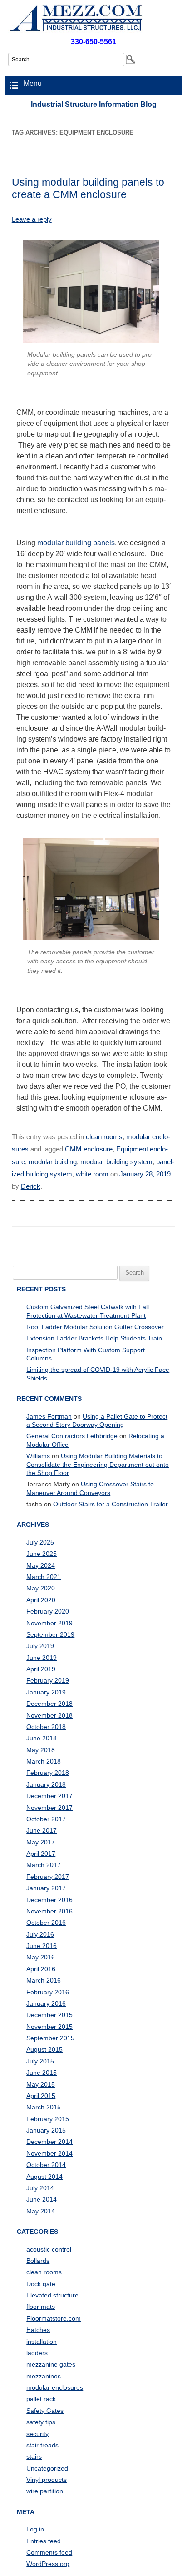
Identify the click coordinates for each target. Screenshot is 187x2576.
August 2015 (44, 2049)
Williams (38, 1456)
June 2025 (42, 1554)
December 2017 (49, 1796)
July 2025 (40, 1542)
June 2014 (42, 2199)
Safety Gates (45, 2411)
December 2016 (49, 1900)
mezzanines (44, 2376)
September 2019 (50, 1634)
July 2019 (40, 1646)
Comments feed (49, 2552)
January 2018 (46, 1784)
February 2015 (48, 2119)
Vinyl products (47, 2480)
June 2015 (42, 2073)
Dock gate (41, 2284)
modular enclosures (55, 2387)
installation (42, 2342)
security (37, 2434)
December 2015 (49, 2015)
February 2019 (48, 1680)
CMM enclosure (89, 1149)
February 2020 (48, 1611)
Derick (31, 1186)
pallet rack (41, 2399)
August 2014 (44, 2177)
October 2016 (46, 1923)
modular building (53, 1162)
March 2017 (44, 1865)
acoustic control (49, 2249)
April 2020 (41, 1600)
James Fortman (49, 1416)
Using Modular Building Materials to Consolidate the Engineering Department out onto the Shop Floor (98, 1464)
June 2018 (42, 1738)
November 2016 (49, 1911)
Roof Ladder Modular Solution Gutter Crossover (95, 1327)
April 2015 (41, 2096)
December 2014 (49, 2142)
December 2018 (49, 1704)
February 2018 (48, 1773)
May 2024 (41, 1565)
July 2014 (40, 2188)
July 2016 (40, 1934)
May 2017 (41, 1842)
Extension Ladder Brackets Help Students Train (94, 1338)
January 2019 (46, 1692)
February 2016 (48, 1992)
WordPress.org (48, 2564)
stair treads (42, 2445)
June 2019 (42, 1658)
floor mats (41, 2307)
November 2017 (49, 1808)
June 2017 (42, 1830)
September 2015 (50, 2038)
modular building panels (76, 543)
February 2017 (48, 1877)
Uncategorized (47, 2468)
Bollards (38, 2261)
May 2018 (41, 1750)
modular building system (116, 1162)
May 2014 (41, 2211)
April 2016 (41, 1969)
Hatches (38, 2330)
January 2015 (46, 2130)
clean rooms (104, 1137)
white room (92, 1174)
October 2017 (46, 1819)
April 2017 (41, 1854)
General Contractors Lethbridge (72, 1436)
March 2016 (44, 1980)
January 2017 (46, 1888)
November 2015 (49, 2027)
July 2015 (40, 2061)
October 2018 (46, 1727)
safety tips (41, 2422)
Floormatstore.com (54, 2318)
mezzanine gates (51, 2364)
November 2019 (49, 1623)
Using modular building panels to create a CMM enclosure (88, 188)
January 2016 (46, 2003)
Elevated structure (52, 2295)
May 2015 (41, 2084)
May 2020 (41, 1588)
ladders (37, 2353)
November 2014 (49, 2153)
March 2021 (44, 1577)
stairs (34, 2456)
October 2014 (46, 2165)
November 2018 (49, 1715)
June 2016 (42, 1946)
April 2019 (41, 1669)
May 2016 (41, 1957)
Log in (35, 2529)
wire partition (45, 2491)
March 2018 (44, 1761)
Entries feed (44, 2541)
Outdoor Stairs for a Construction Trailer (111, 1504)
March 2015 (44, 2107)
